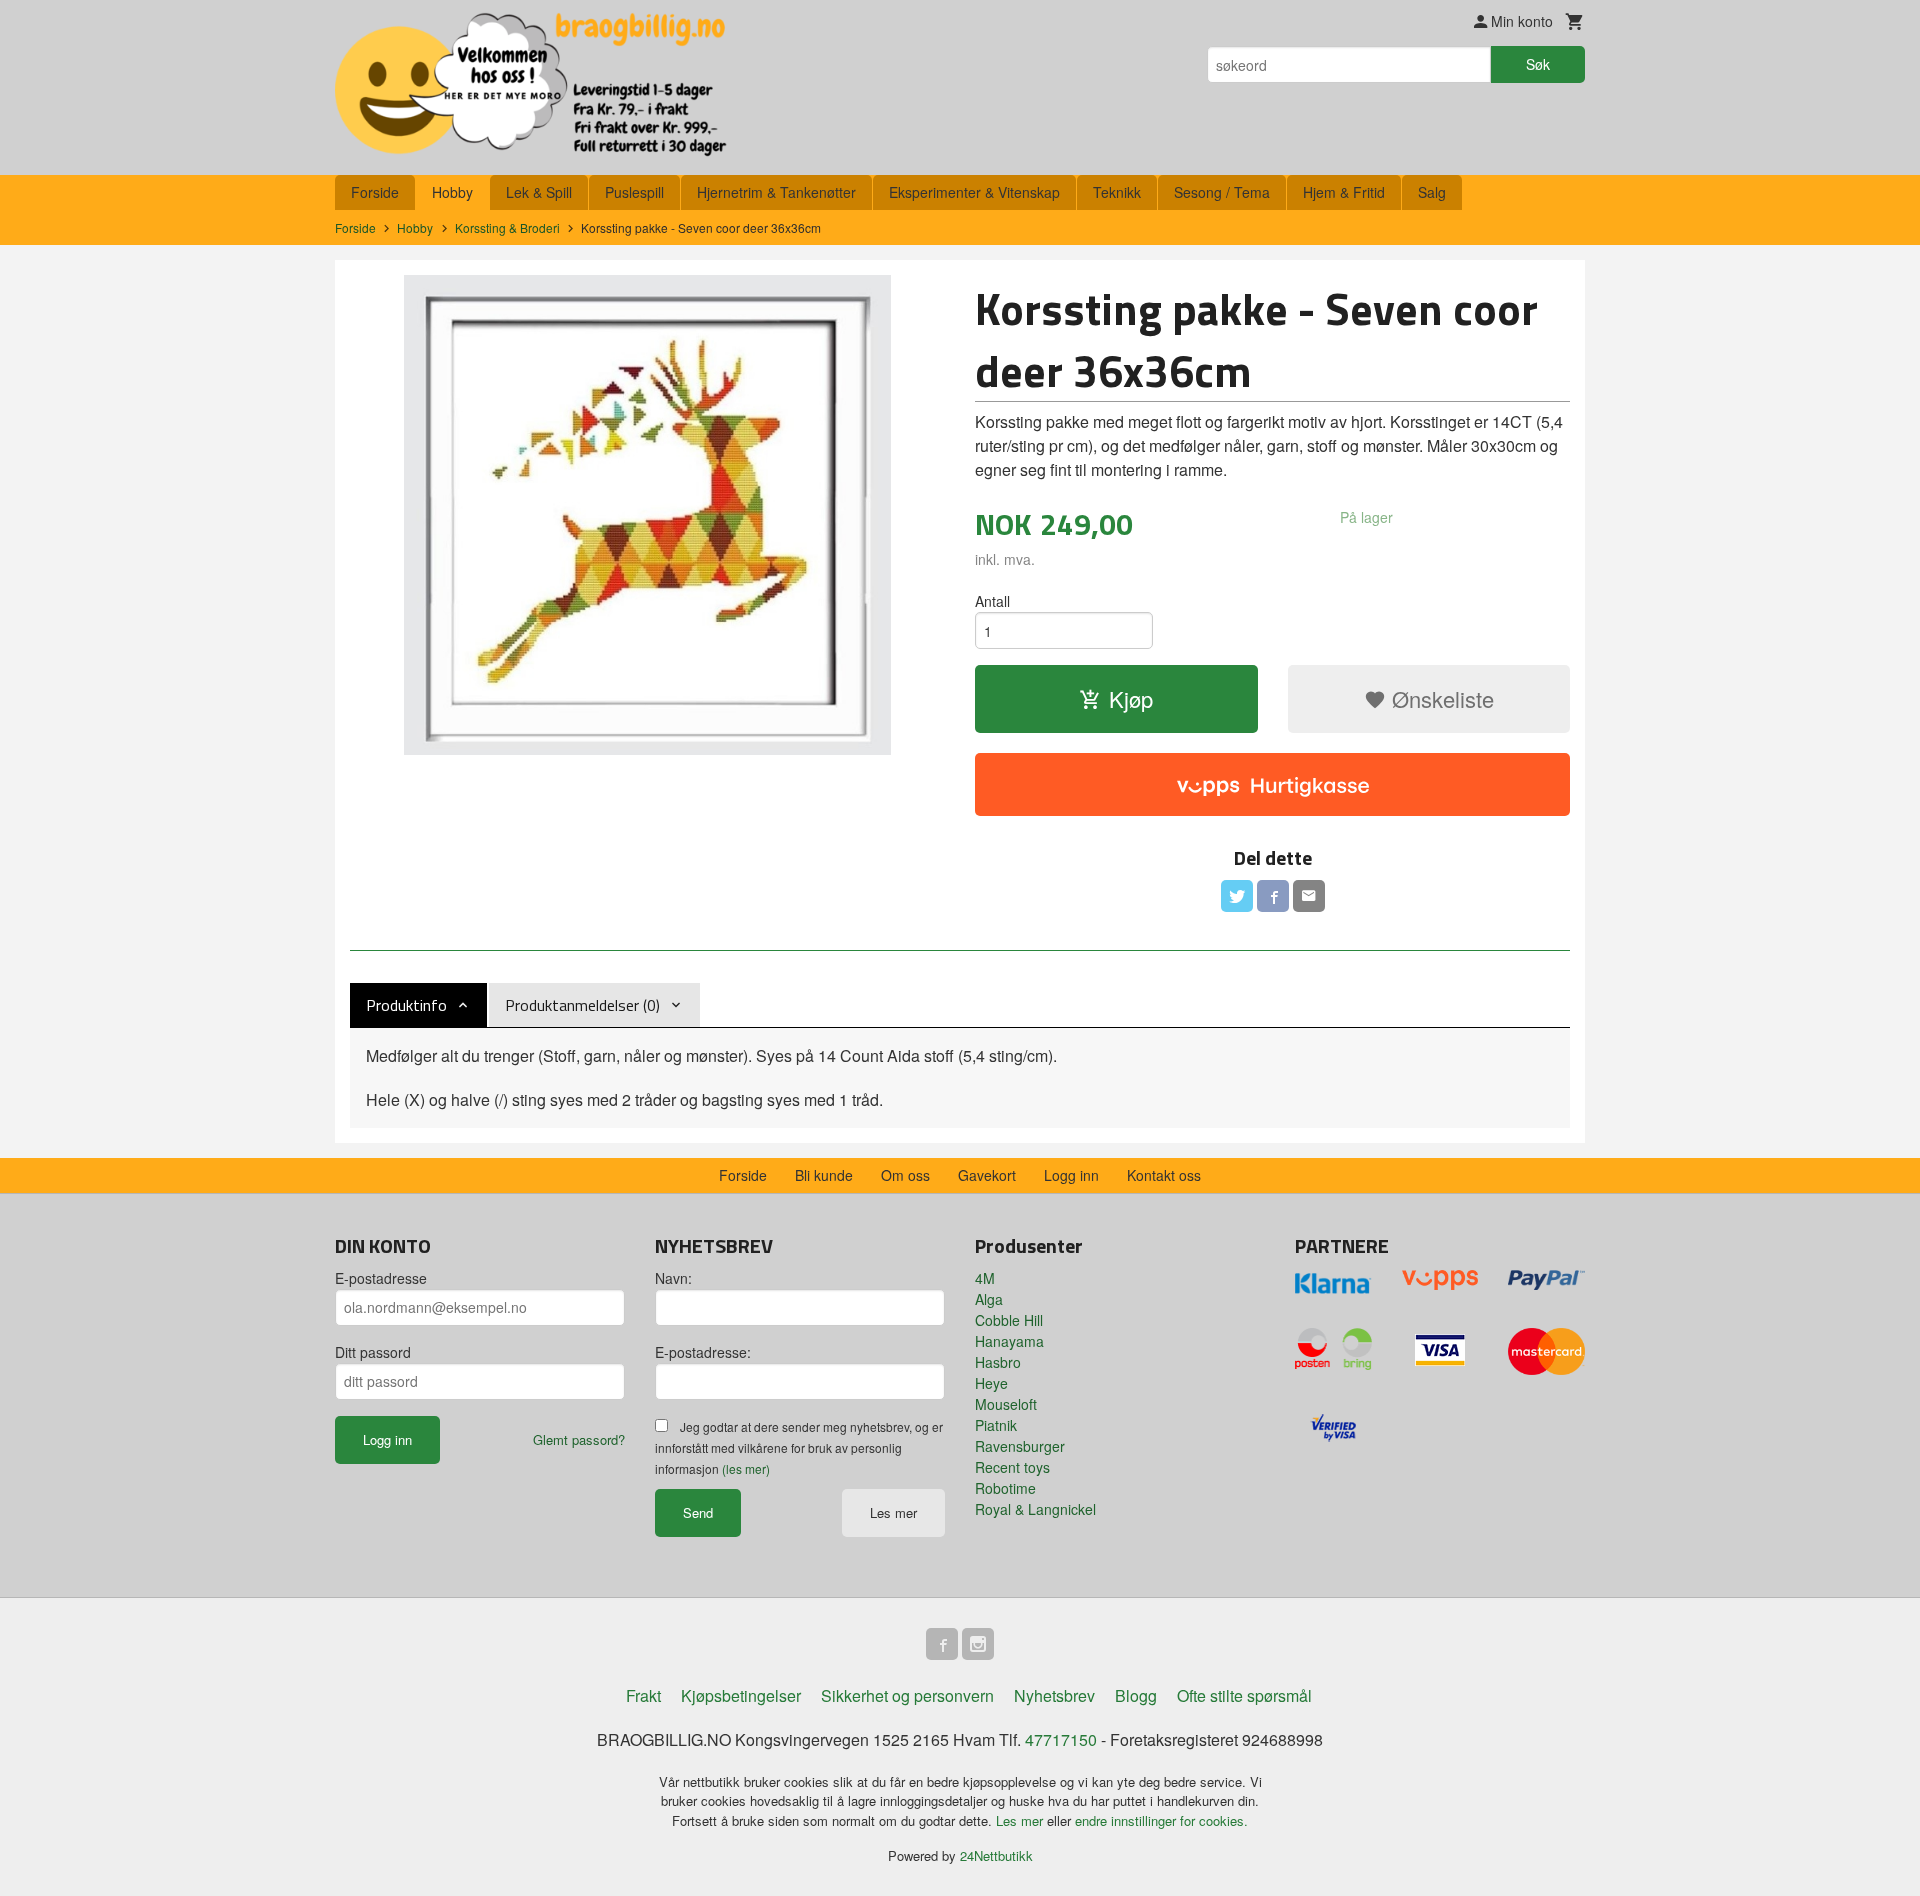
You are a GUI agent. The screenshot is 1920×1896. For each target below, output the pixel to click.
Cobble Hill (1009, 1320)
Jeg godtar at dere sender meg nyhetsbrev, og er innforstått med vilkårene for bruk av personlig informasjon (799, 1447)
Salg (1432, 192)
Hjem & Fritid (1344, 192)
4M (985, 1278)
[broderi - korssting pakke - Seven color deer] (647, 515)
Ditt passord (373, 1352)
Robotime (1005, 1488)
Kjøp (1131, 698)
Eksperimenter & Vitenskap (974, 192)
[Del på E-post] (1309, 896)
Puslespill (634, 192)
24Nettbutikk (996, 1855)
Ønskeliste (1440, 698)
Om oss (905, 1175)
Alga (989, 1299)
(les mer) (746, 1468)
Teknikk (1117, 192)
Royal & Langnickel (1035, 1509)
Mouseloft (1006, 1404)
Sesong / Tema (1222, 192)
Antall (992, 601)
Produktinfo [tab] (406, 1005)
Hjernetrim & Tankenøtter (776, 192)
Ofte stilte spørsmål (1244, 1695)
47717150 (1061, 1739)
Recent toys (1012, 1467)
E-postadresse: (703, 1352)
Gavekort (987, 1175)
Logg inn (1071, 1175)
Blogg (1136, 1695)
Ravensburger (1020, 1446)
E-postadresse (381, 1278)
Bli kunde (824, 1175)
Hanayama (1009, 1341)
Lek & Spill (539, 192)
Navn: (673, 1278)
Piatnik (996, 1425)
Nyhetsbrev (1054, 1695)
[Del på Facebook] (1273, 896)
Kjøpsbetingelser (741, 1695)
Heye (991, 1383)
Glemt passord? (579, 1439)
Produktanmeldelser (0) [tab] (582, 1005)
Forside (375, 192)
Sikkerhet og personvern (907, 1695)
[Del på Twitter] (1237, 896)
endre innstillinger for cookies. (1161, 1820)
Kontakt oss (1164, 1175)
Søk (1538, 64)
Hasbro (998, 1362)
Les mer (893, 1512)
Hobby (452, 192)
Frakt (643, 1695)
